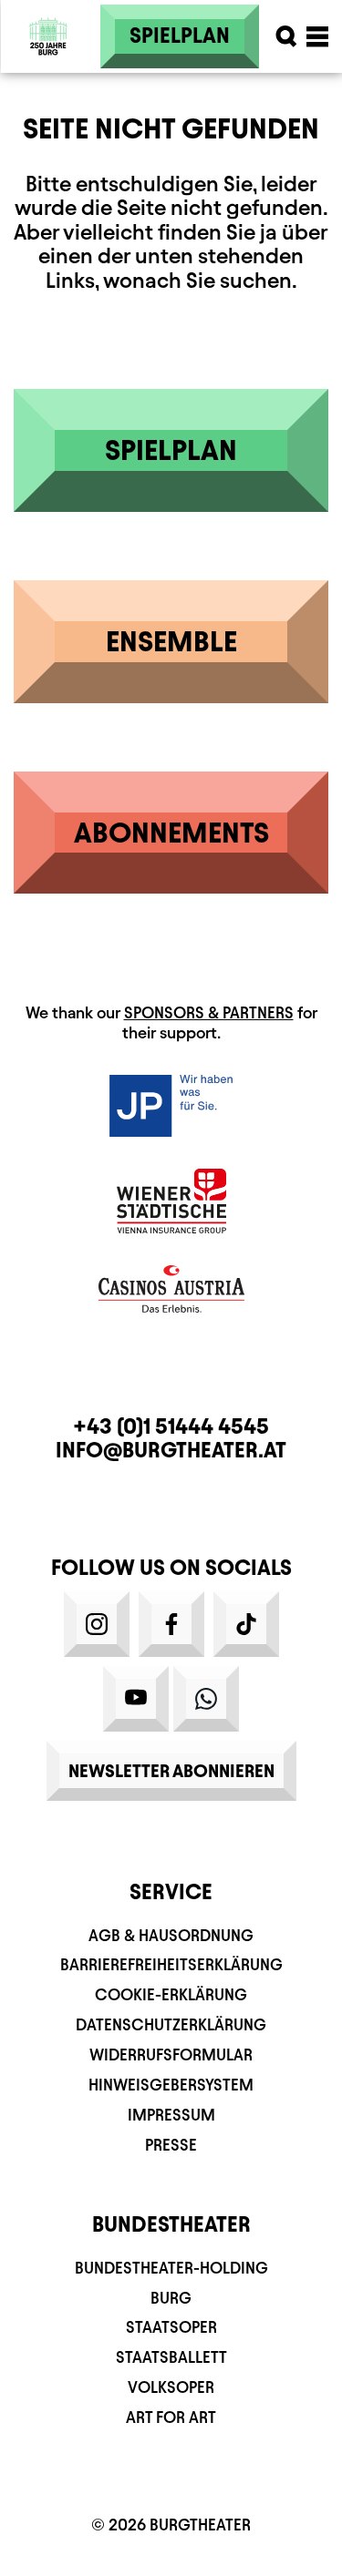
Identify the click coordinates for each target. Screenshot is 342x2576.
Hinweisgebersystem (171, 2085)
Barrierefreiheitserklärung (171, 1964)
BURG (171, 2298)
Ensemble (171, 641)
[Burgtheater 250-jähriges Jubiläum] (48, 36)
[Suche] (286, 36)
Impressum (171, 2115)
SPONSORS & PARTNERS (209, 1012)
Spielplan (180, 36)
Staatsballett (171, 2357)
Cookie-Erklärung (171, 1994)
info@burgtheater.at (171, 1450)
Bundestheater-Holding (171, 2268)
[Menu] (317, 36)
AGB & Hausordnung (171, 1935)
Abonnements (171, 833)
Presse (171, 2145)
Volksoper (171, 2387)
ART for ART (171, 2417)
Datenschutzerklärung (171, 2024)
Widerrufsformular (171, 2055)
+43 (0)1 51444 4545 (171, 1426)
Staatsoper (171, 2327)
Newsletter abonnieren (171, 1771)
